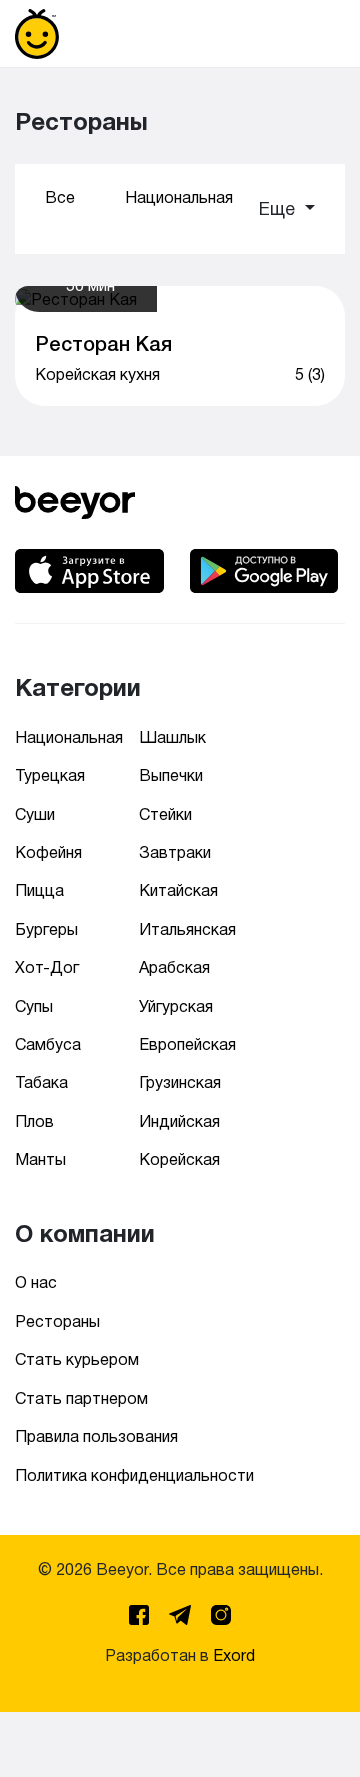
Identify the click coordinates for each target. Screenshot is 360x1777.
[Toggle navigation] (317, 34)
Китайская (178, 890)
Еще (279, 209)
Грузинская (180, 1082)
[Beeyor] (75, 498)
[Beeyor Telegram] (182, 1611)
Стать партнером (81, 1398)
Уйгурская (176, 1006)
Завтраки (175, 852)
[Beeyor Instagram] (221, 1611)
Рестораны (57, 1321)
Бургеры (46, 929)
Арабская (174, 967)
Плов (34, 1121)
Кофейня (48, 852)
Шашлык (172, 737)
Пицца (39, 890)
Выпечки (171, 775)
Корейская (179, 1159)
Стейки (165, 814)
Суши (35, 814)
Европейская (187, 1044)
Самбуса (48, 1044)
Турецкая (50, 775)
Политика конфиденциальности (134, 1475)
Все (60, 197)
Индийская (179, 1121)
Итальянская (187, 929)
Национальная (179, 197)
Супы (34, 1006)
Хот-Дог (47, 967)
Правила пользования (96, 1436)
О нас (36, 1282)
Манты (40, 1159)
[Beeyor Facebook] (141, 1611)
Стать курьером (77, 1359)
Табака (41, 1082)
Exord (234, 1655)
